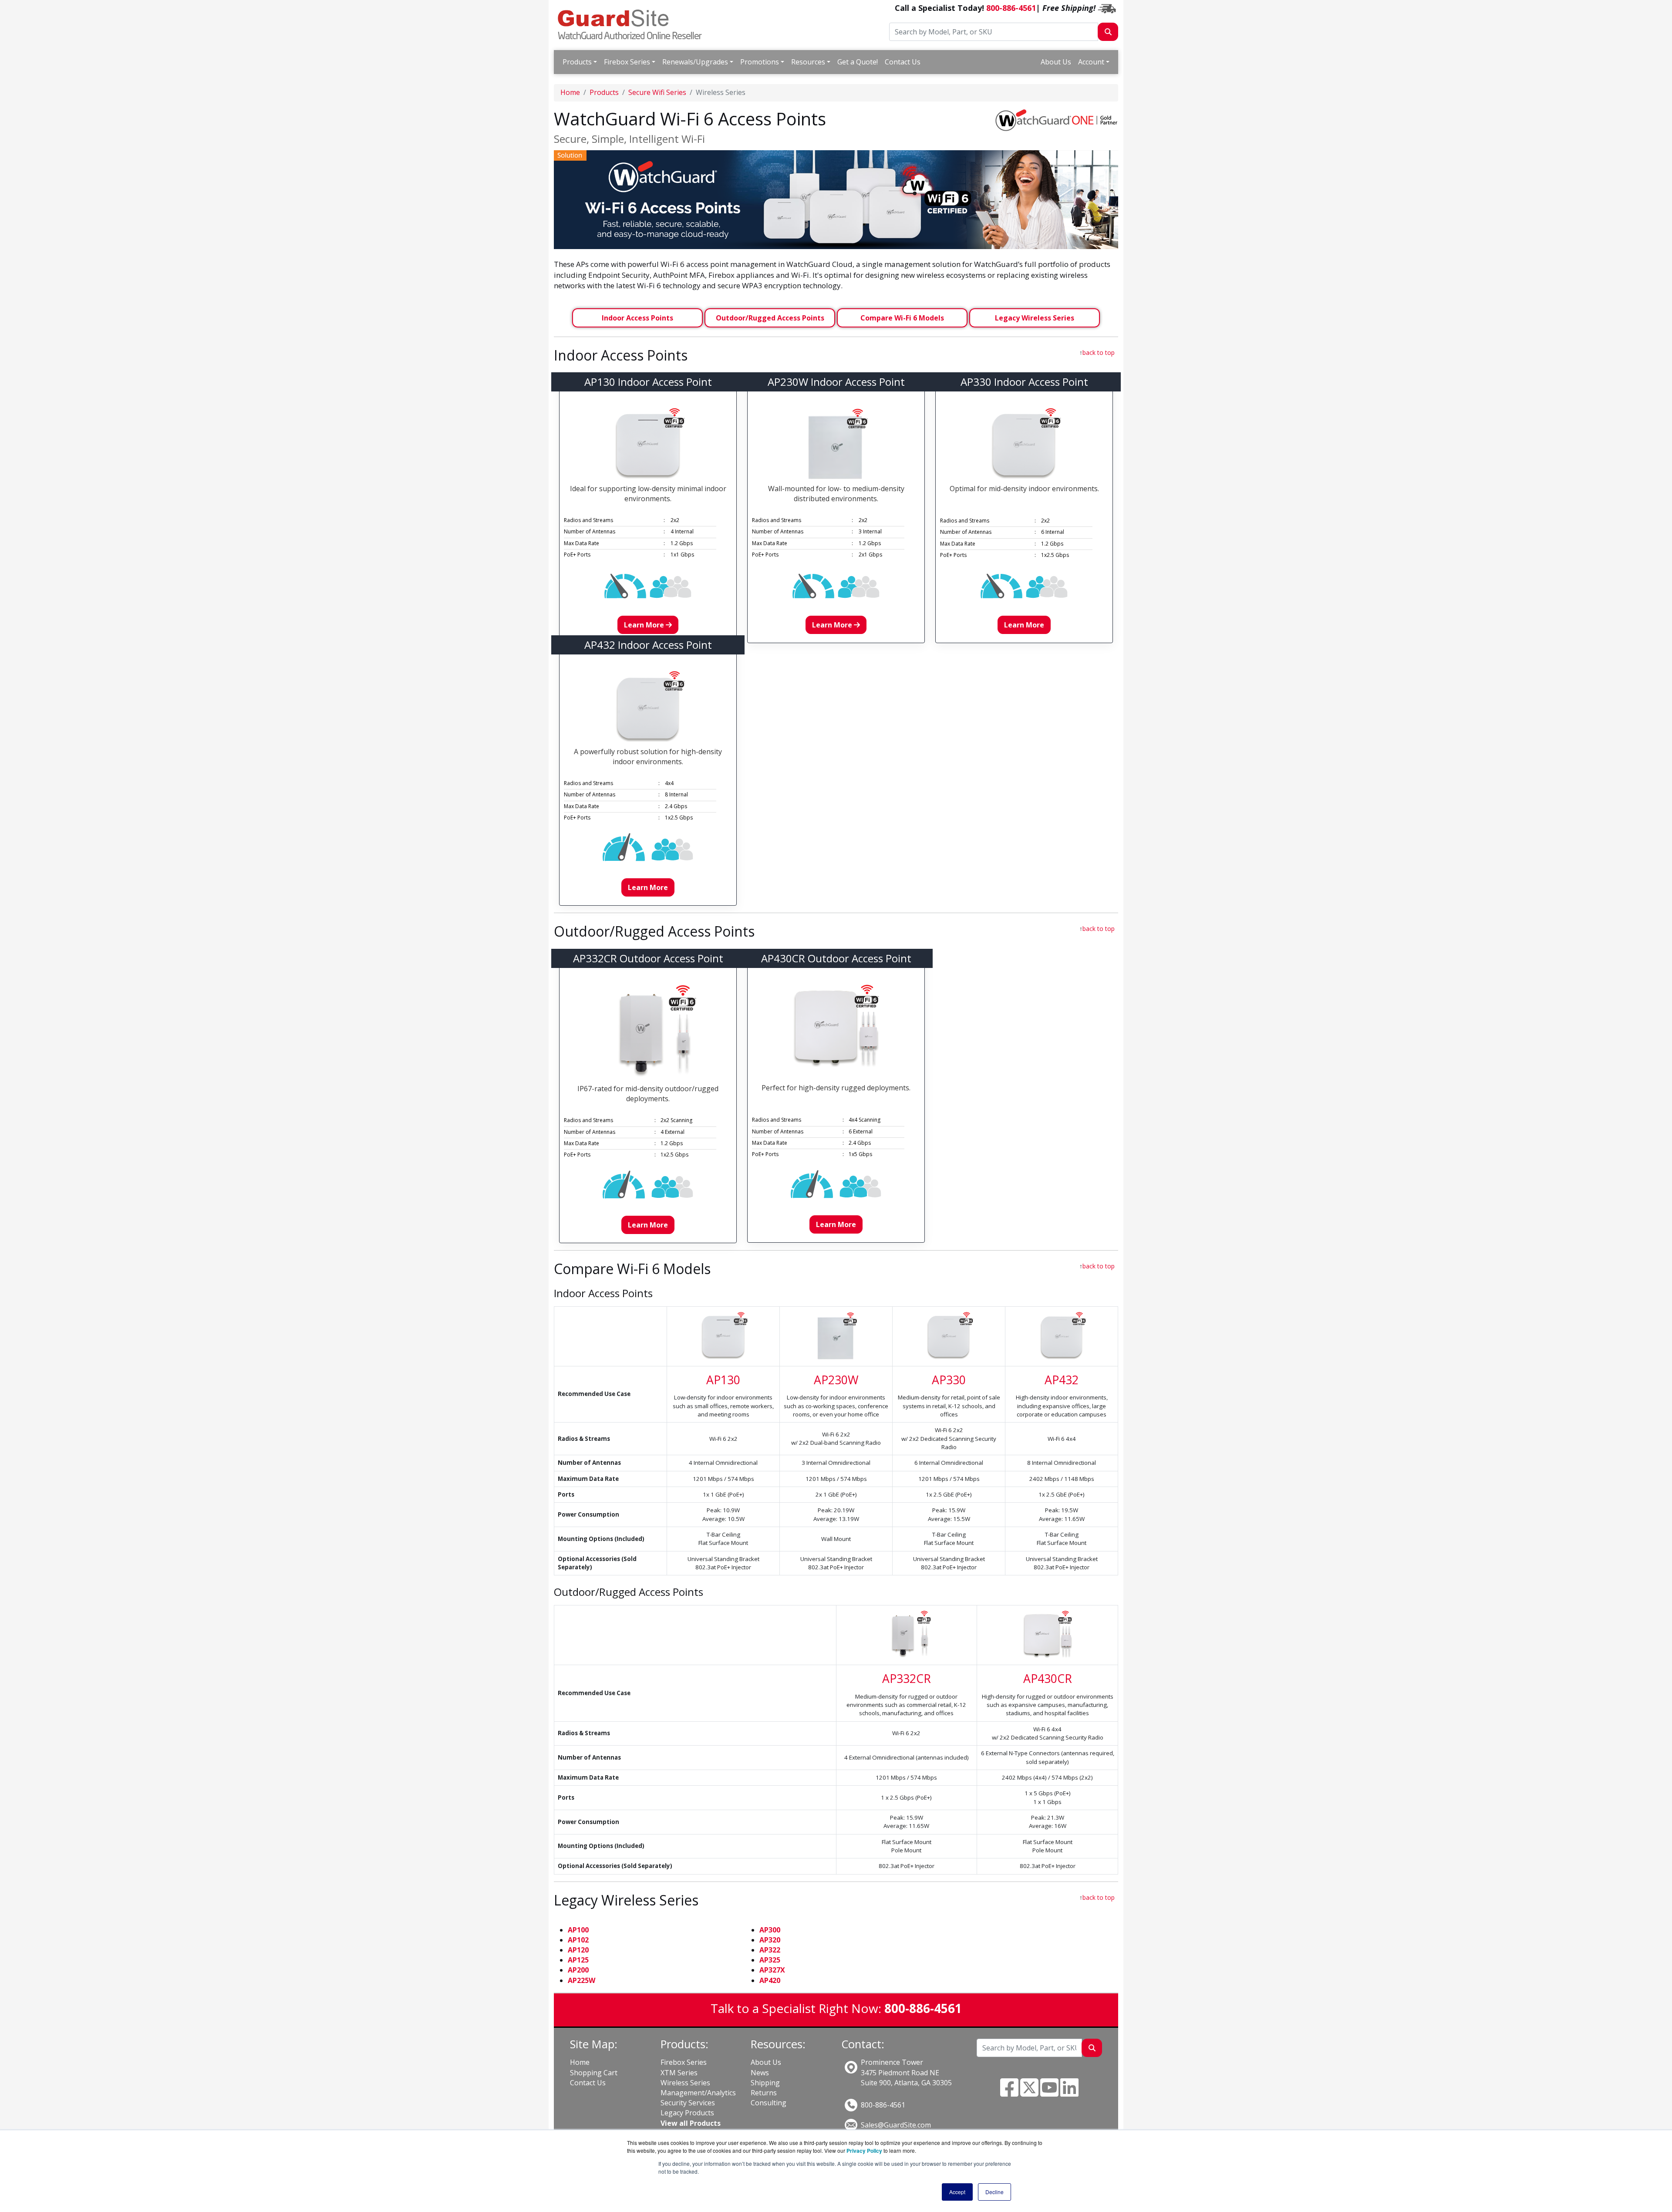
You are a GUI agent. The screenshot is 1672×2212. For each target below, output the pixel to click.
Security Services (688, 2103)
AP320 (770, 1940)
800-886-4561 (1011, 8)
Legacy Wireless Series (1035, 318)
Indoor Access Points (637, 318)
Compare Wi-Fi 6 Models (902, 318)
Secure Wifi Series (657, 92)
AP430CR (1048, 1679)
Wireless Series (685, 2083)
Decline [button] (994, 2192)
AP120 (578, 1950)
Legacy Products (687, 2113)
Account (1091, 62)
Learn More (645, 625)
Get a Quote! (858, 62)
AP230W (836, 1380)
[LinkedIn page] (1069, 2093)
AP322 (770, 1950)
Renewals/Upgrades (695, 62)
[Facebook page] (1009, 2093)
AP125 (578, 1960)
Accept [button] (957, 2192)
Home (570, 92)
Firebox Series (627, 62)
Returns (764, 2093)
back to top (1099, 352)
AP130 (723, 1380)
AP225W (581, 1980)
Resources (808, 62)
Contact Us (903, 62)
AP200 (578, 1970)
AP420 (770, 1980)
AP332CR (907, 1679)
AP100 (578, 1930)
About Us (1056, 62)
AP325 (770, 1960)
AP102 (578, 1940)
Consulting (769, 2103)
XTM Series (679, 2073)
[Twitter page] (1029, 2093)
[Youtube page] (1049, 2093)
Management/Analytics (698, 2093)
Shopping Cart (594, 2073)
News (760, 2073)
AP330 (949, 1380)
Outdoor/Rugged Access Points (770, 318)
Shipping (765, 2083)
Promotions (760, 62)
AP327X (772, 1970)
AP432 (1062, 1380)
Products (577, 62)
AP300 (770, 1930)
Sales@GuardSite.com (896, 2125)
